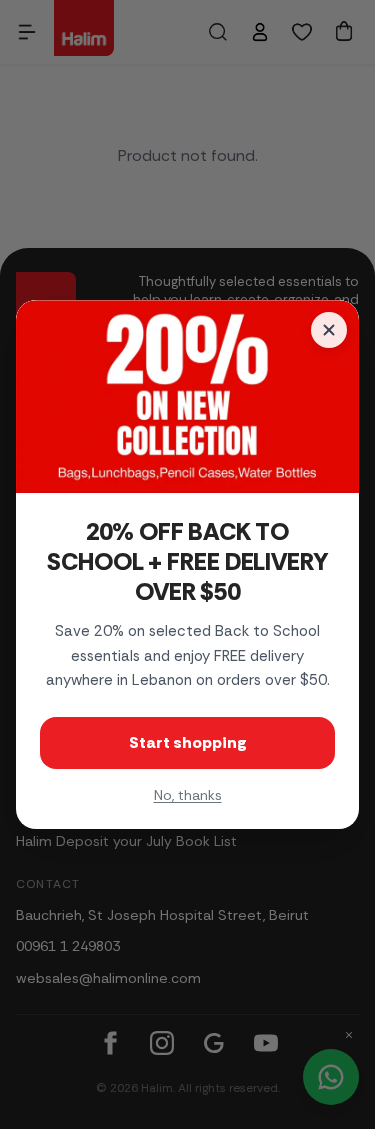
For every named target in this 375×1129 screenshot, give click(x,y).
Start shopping (188, 742)
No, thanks (188, 795)
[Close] (329, 330)
